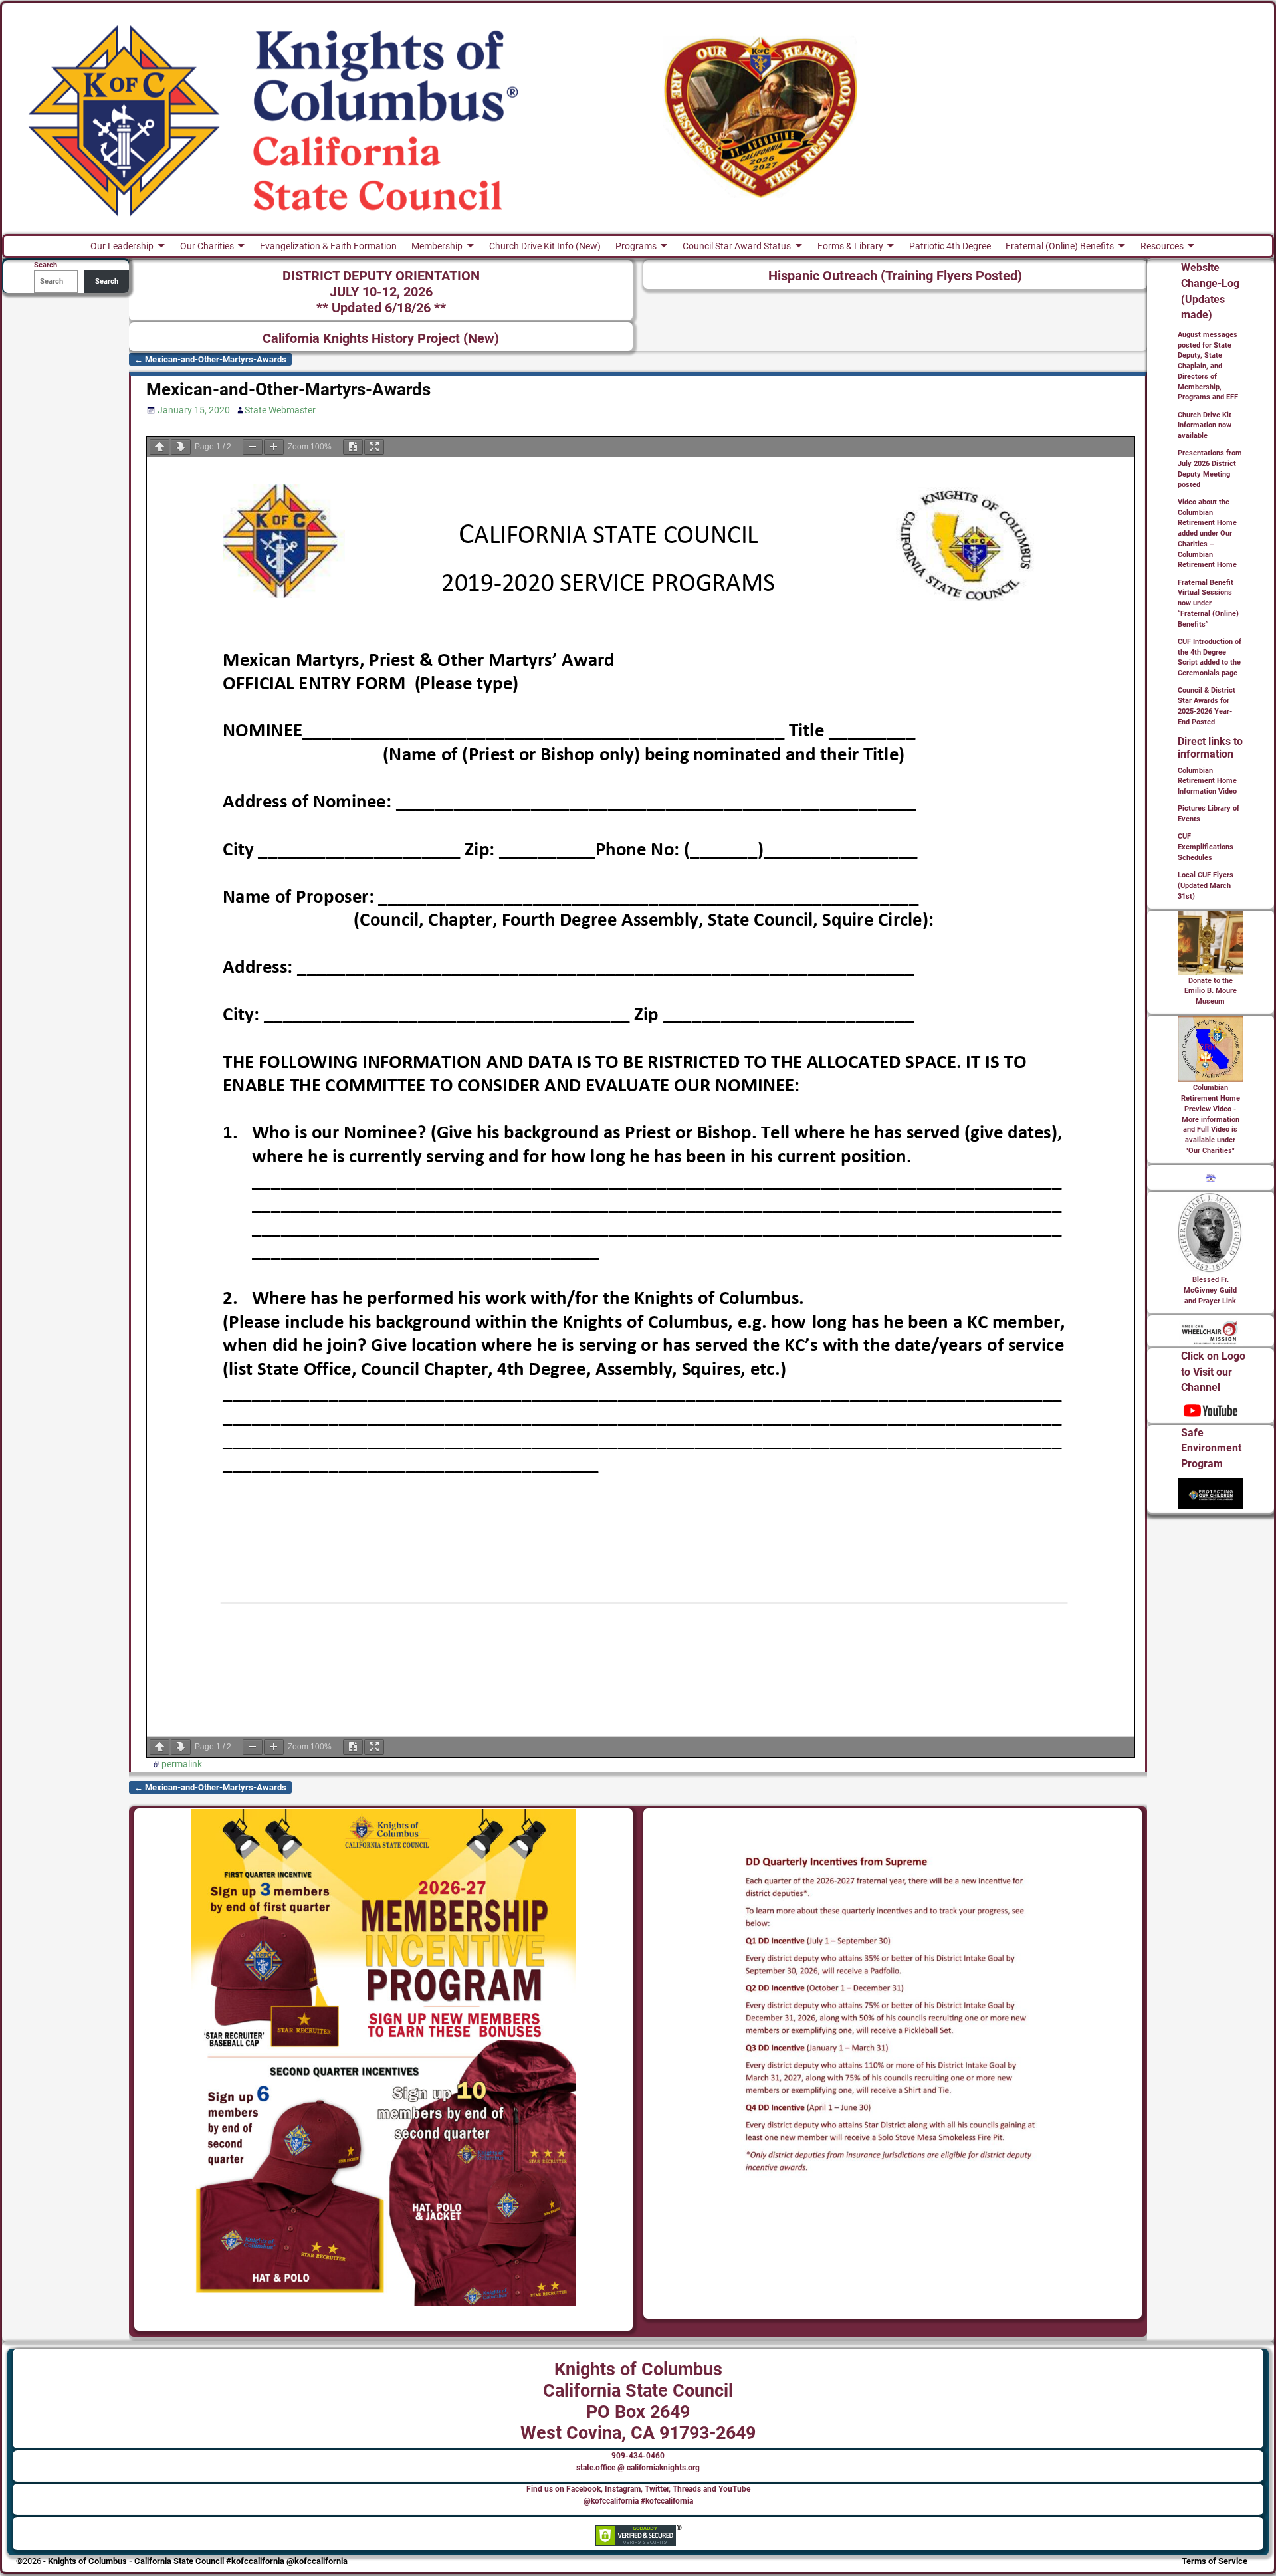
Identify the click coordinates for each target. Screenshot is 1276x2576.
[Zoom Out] (253, 447)
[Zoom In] (274, 447)
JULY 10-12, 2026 (381, 292)
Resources (1162, 246)
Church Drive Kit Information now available (1205, 426)
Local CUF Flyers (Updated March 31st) (1206, 886)
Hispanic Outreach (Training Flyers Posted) (895, 276)
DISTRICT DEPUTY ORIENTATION (381, 276)
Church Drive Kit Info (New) (545, 246)
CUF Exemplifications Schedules (1206, 847)
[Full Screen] (374, 447)
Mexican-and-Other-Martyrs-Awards (210, 359)
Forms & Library (850, 246)
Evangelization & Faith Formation (328, 246)
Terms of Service (1215, 2561)
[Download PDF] (353, 447)
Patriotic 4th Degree (950, 246)
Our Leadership (122, 246)
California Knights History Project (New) (381, 339)
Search (107, 281)
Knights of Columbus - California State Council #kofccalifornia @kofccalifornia (198, 2561)
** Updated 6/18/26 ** (381, 308)
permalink (182, 1764)
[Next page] (181, 447)
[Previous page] (159, 447)
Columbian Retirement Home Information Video (1207, 781)
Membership (437, 246)
